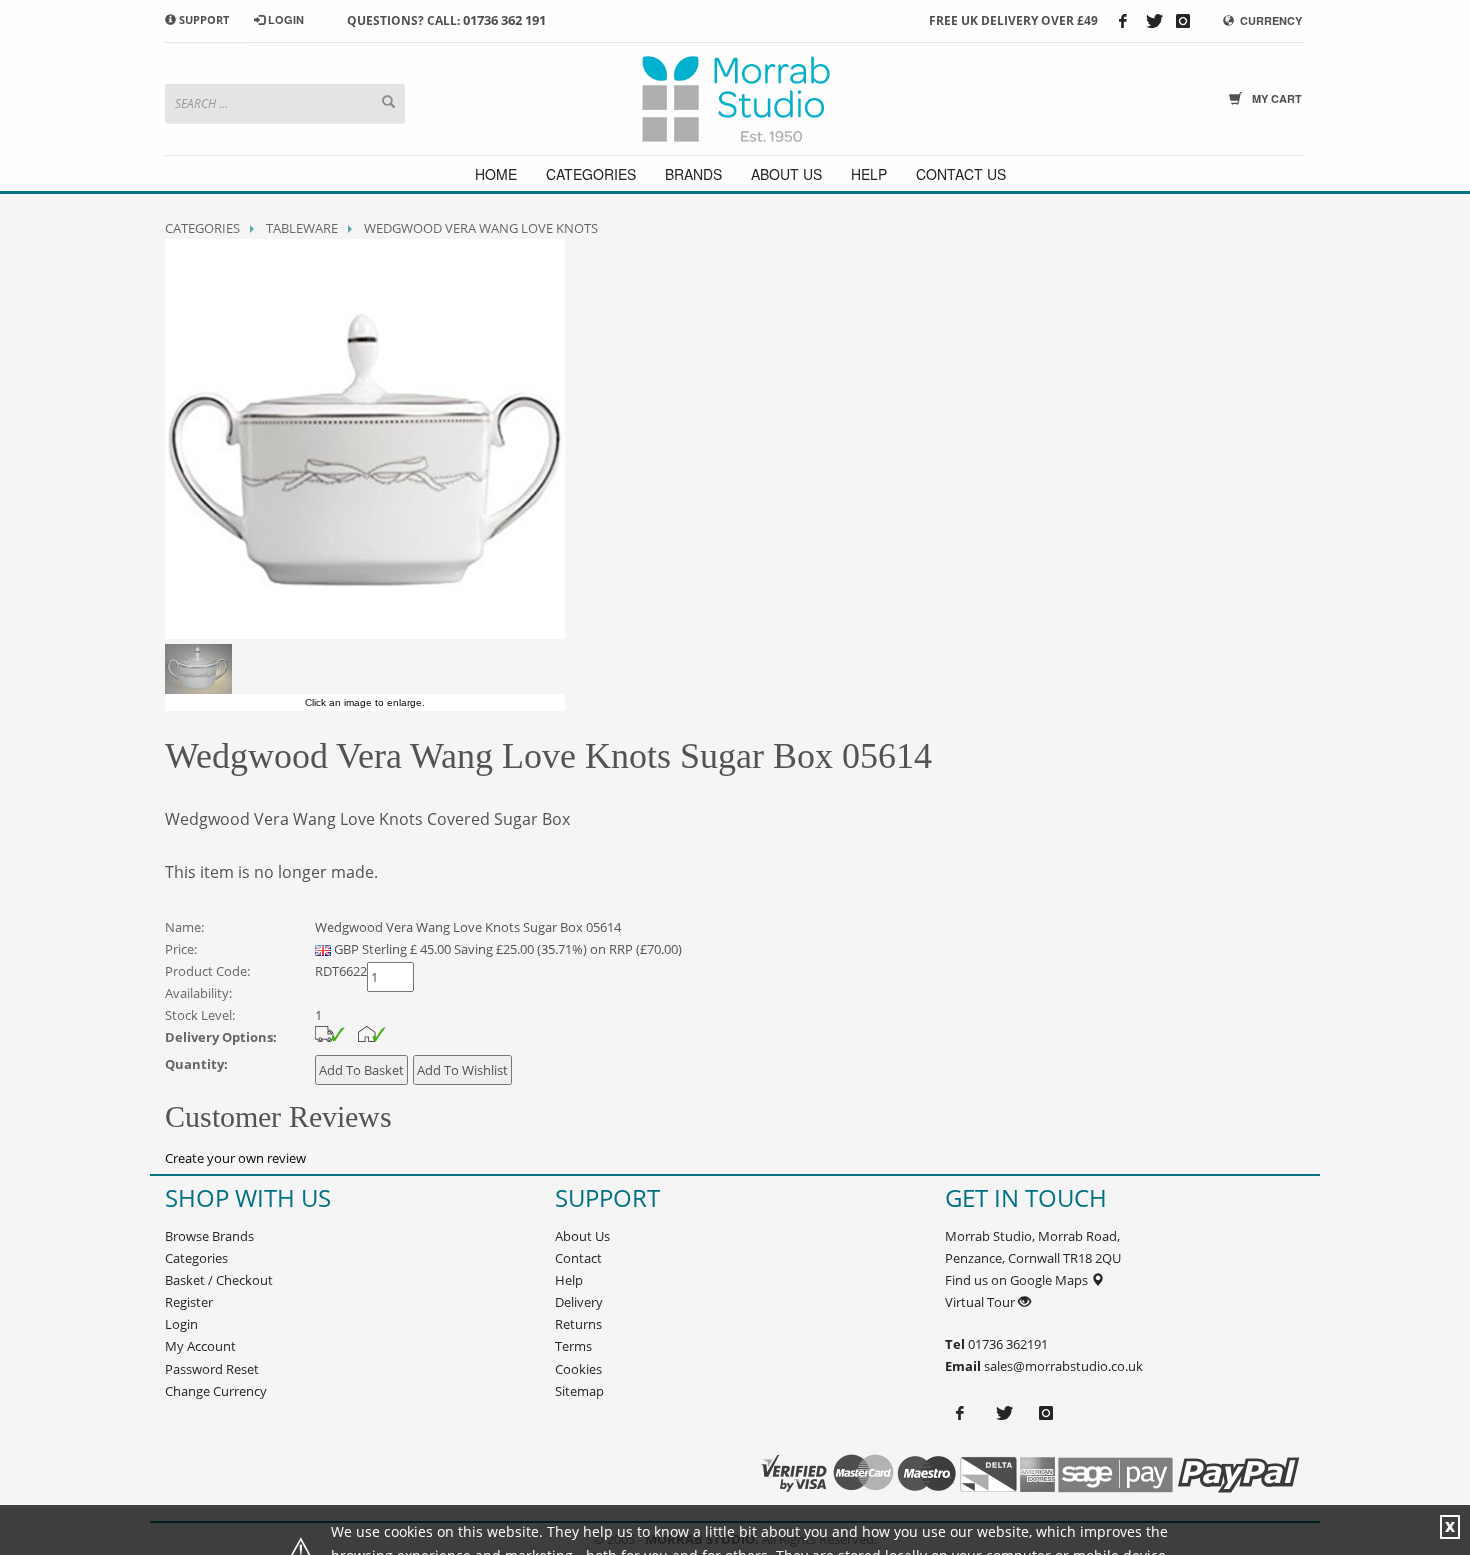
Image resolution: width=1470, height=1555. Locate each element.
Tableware (302, 228)
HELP (869, 174)
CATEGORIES (591, 174)
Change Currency (216, 1391)
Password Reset (212, 1369)
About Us (582, 1236)
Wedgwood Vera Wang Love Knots (481, 228)
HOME (496, 174)
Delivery (579, 1302)
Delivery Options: (221, 1037)
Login (181, 1324)
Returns (578, 1324)
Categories (202, 228)
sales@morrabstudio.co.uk (1063, 1366)
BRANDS (693, 174)
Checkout (244, 1280)
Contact (578, 1258)
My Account (200, 1346)
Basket (185, 1280)
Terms (573, 1346)
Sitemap (579, 1391)
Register (189, 1302)
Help (569, 1280)
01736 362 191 (504, 20)
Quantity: (196, 1064)
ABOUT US (786, 174)
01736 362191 (1006, 1344)
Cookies (578, 1369)
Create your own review (235, 1158)
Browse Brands (209, 1236)
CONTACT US (961, 174)
